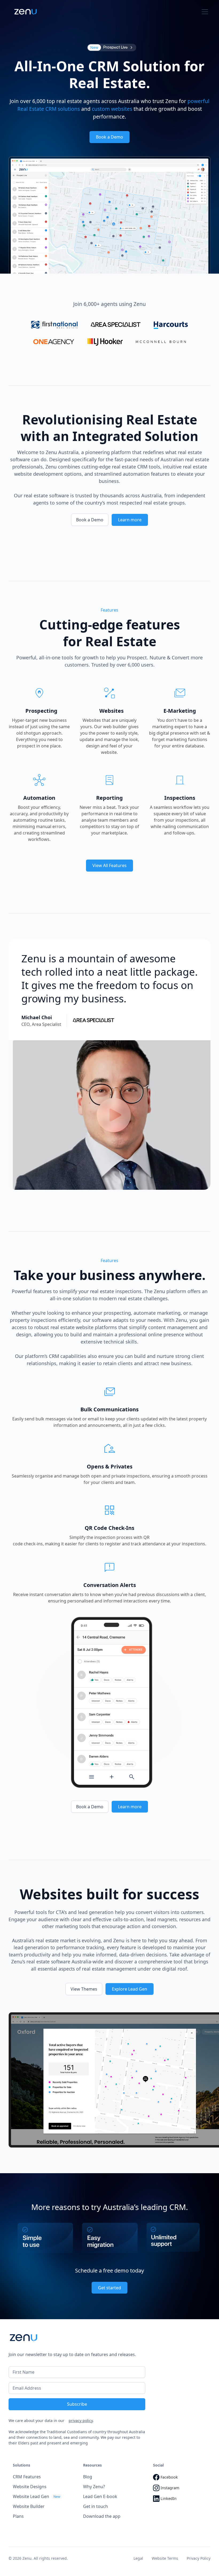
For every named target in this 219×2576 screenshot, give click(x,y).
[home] (26, 12)
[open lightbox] (114, 1115)
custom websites (112, 109)
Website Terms (165, 2558)
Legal (138, 2558)
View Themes (84, 1989)
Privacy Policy (199, 2558)
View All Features (109, 865)
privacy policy (81, 2421)
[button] (204, 12)
